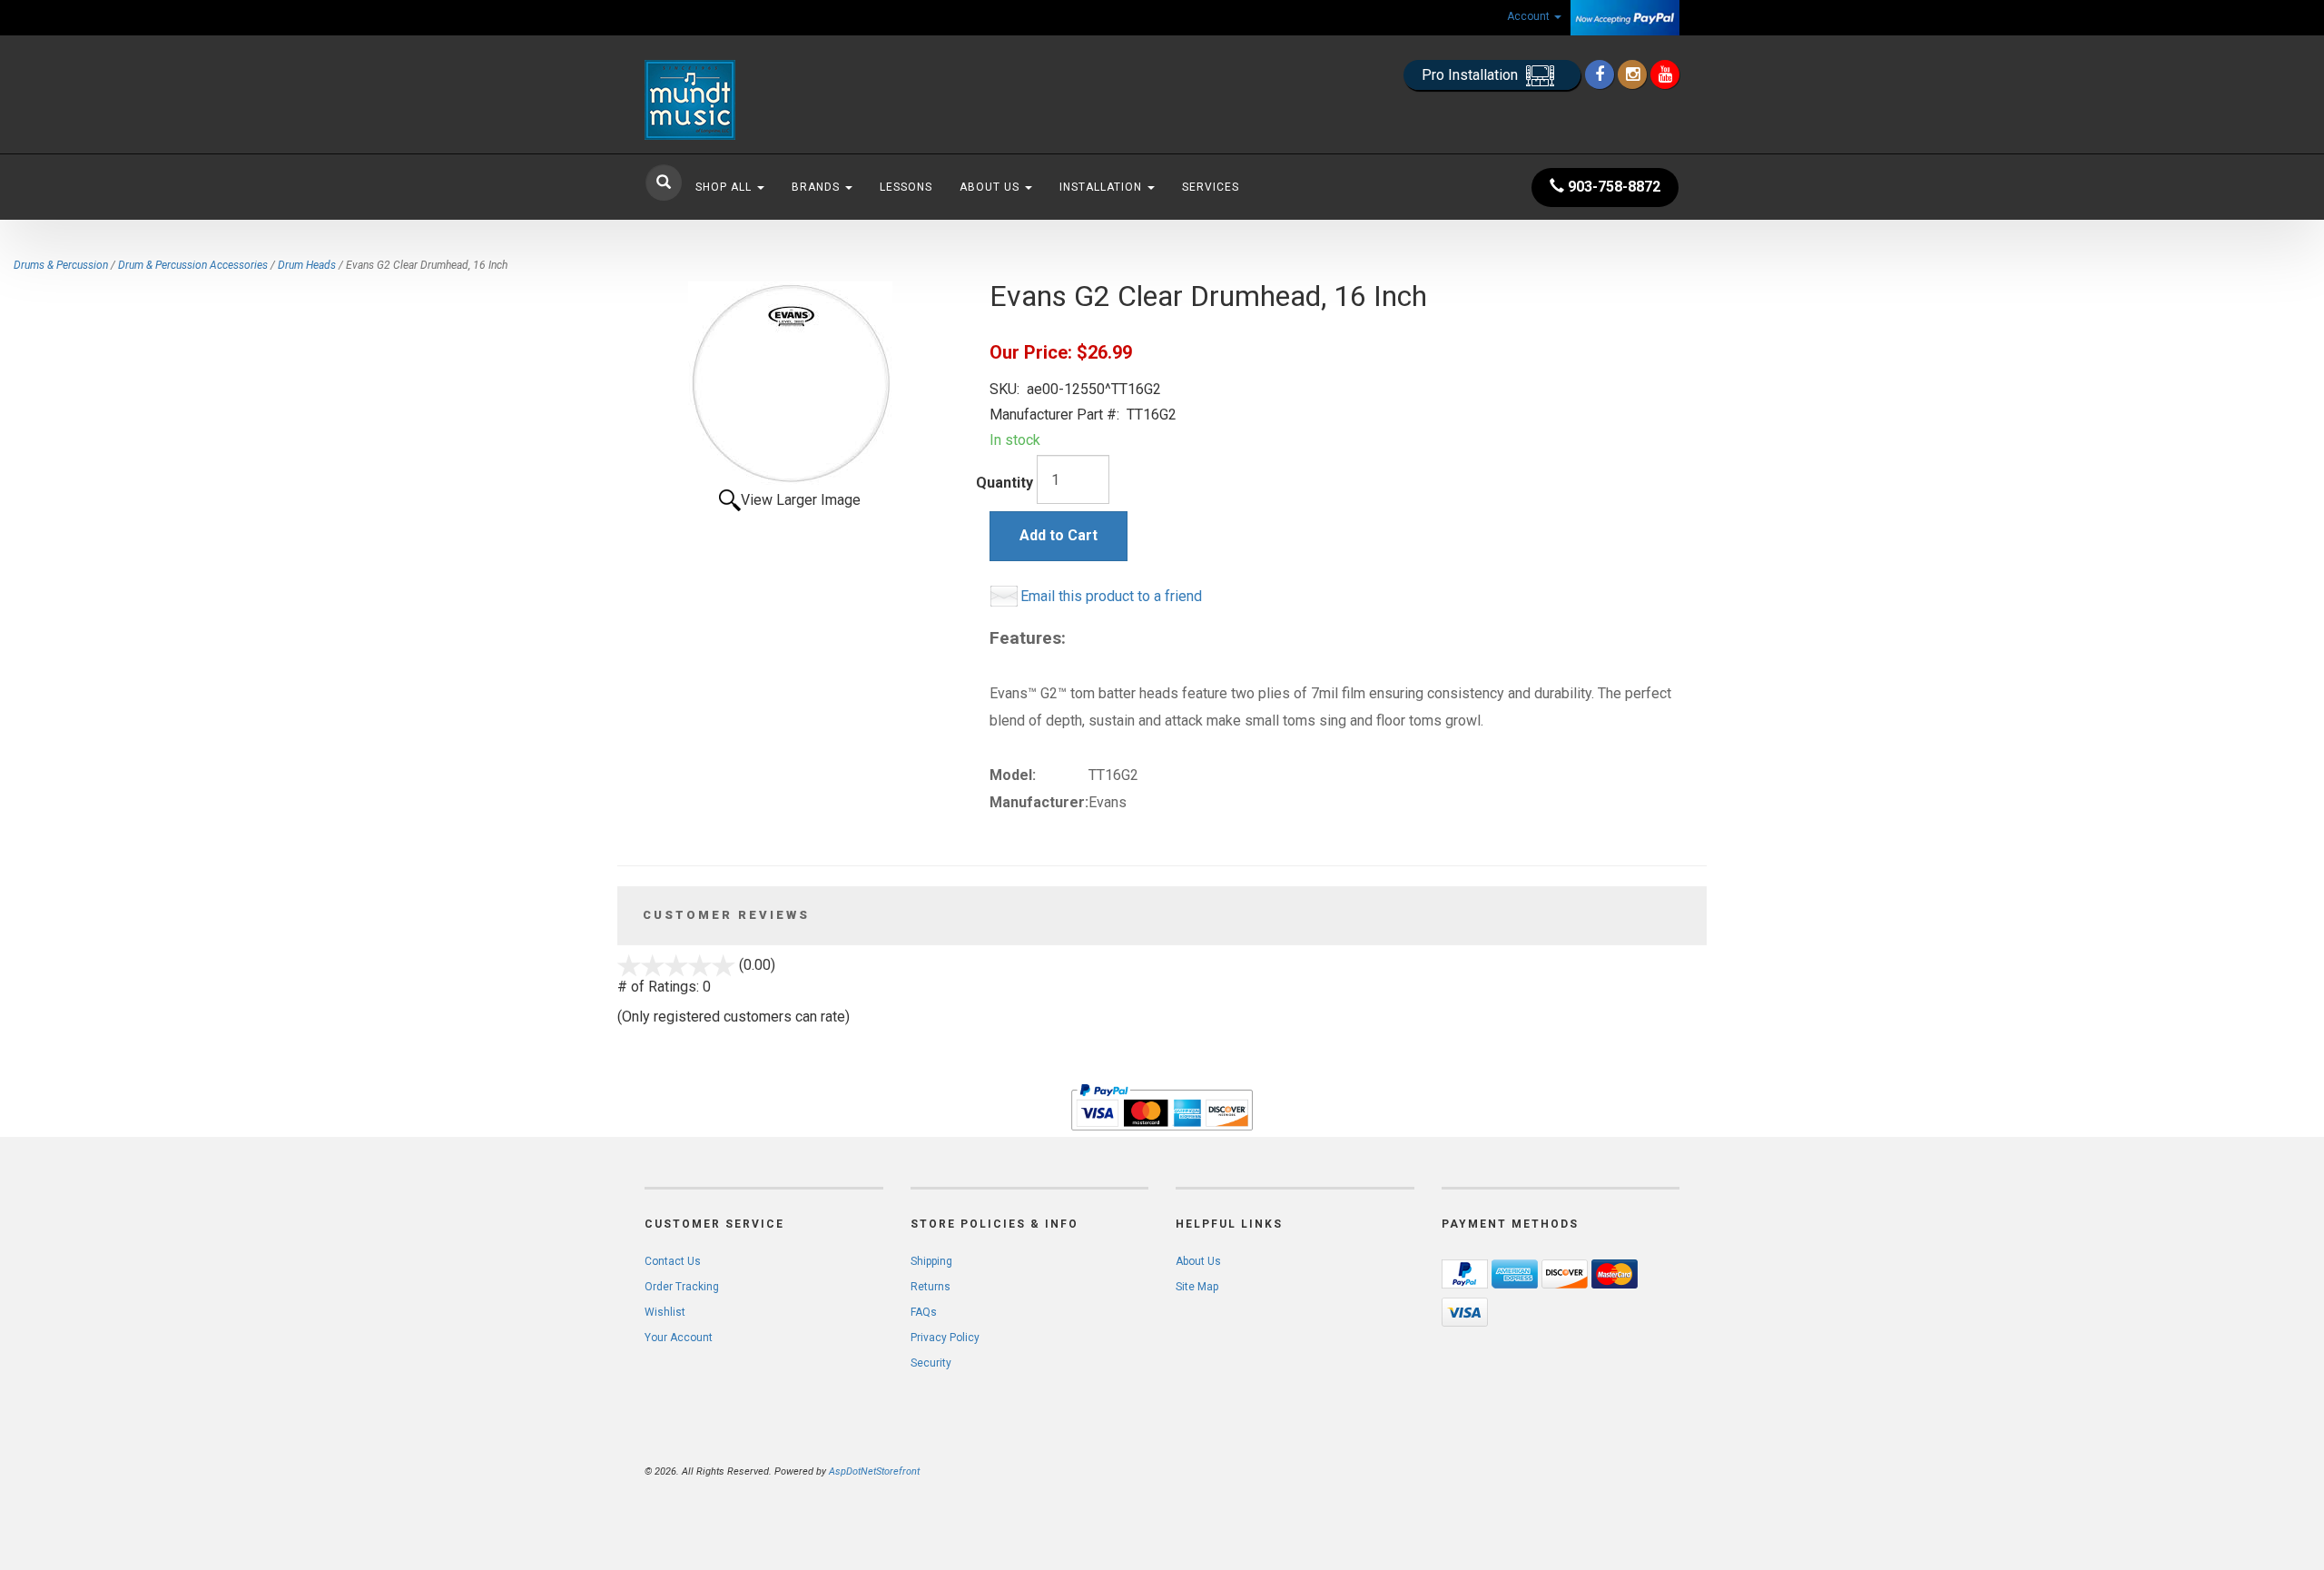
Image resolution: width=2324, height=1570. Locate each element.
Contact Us (673, 1261)
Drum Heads (307, 265)
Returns (931, 1287)
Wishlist (665, 1312)
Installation (1103, 187)
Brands (817, 187)
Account (1530, 16)
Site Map (1197, 1287)
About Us (991, 187)
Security (931, 1363)
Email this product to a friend (1111, 596)
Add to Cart (1059, 535)
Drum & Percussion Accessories (193, 265)
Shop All (725, 187)
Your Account (679, 1338)
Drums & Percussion (61, 265)
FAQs (924, 1312)
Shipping (931, 1261)
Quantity (1004, 483)
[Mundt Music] (808, 100)
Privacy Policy (945, 1338)
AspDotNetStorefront (874, 1471)
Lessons (906, 187)
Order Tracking (682, 1287)
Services (1211, 187)
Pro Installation (1472, 75)
